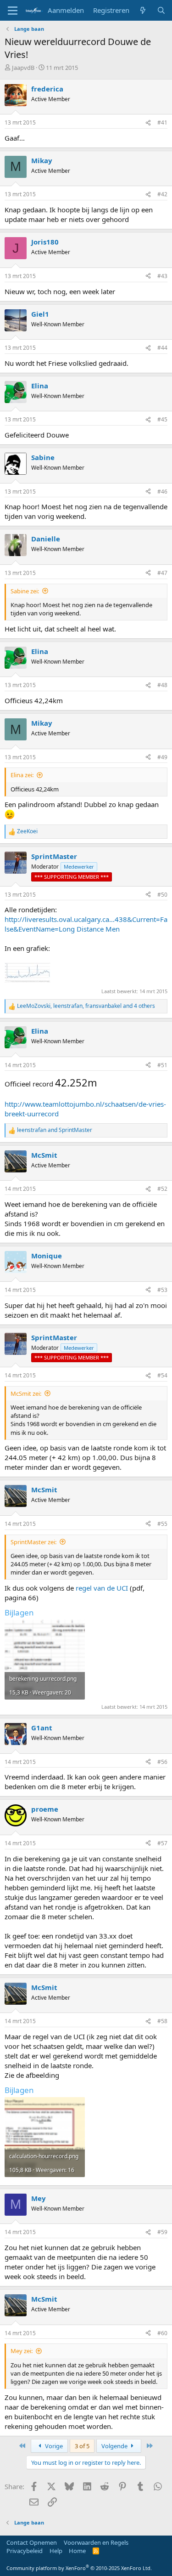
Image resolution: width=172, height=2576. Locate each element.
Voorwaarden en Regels (96, 2542)
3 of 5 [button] (82, 2446)
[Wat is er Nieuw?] (143, 10)
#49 (162, 757)
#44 (162, 348)
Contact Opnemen (32, 2542)
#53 (162, 1290)
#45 (162, 419)
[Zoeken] (161, 10)
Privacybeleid (25, 2551)
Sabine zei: (25, 591)
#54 (162, 1375)
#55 (162, 1524)
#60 (162, 2333)
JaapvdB (23, 68)
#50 (162, 895)
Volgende (115, 2446)
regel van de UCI (102, 1588)
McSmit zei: (26, 1393)
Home (77, 2551)
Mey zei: (22, 2351)
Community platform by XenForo (79, 2568)
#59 (162, 2232)
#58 (162, 2021)
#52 (162, 1189)
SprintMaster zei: (33, 1542)
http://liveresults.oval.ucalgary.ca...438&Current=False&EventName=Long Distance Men (86, 924)
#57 (162, 1843)
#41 (162, 122)
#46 (162, 492)
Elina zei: (22, 775)
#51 (162, 1065)
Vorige (53, 2446)
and (55, 1130)
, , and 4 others (86, 1006)
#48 (162, 685)
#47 (162, 573)
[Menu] (13, 11)
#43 (162, 276)
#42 (162, 194)
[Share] (148, 123)
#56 (162, 1762)
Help (56, 2551)
